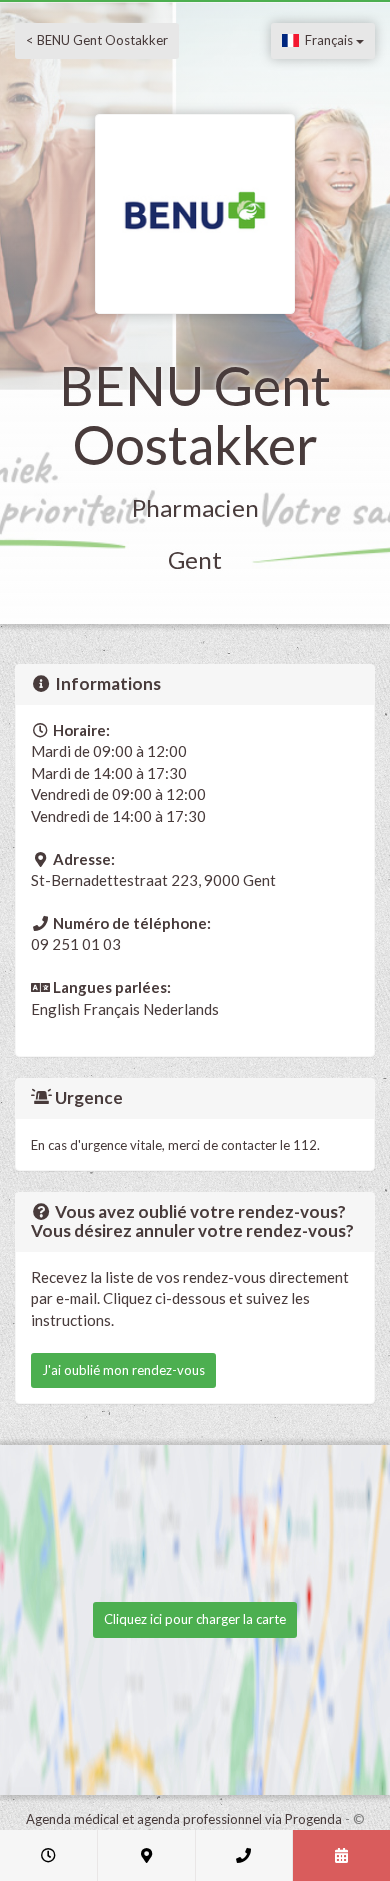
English (55, 1009)
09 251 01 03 (76, 944)
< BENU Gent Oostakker (97, 40)
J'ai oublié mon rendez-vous (123, 1370)
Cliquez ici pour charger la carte (195, 1619)
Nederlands (181, 1009)
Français (327, 40)
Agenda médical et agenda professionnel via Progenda (184, 1819)
